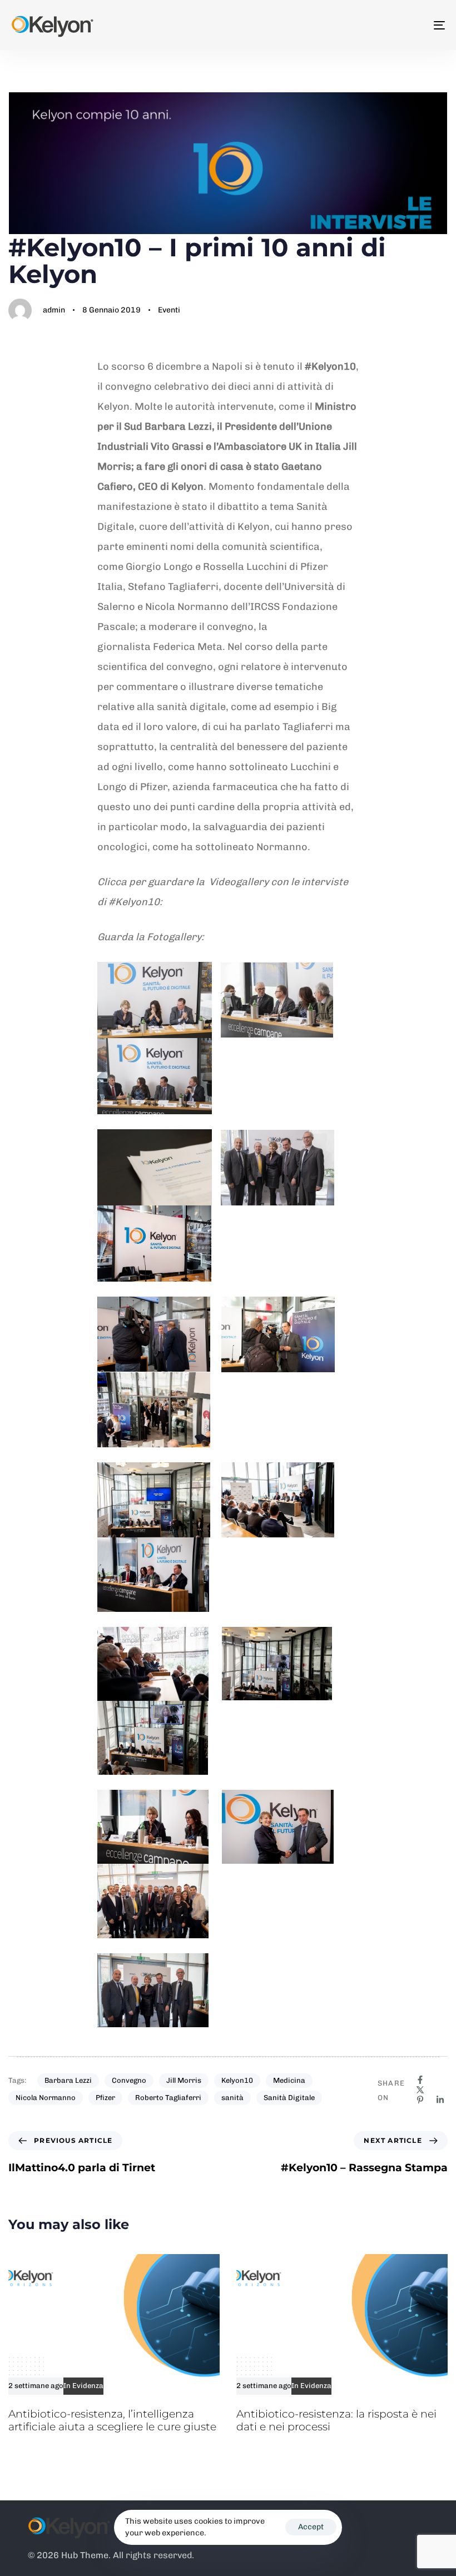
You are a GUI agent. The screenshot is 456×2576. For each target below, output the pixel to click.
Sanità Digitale (289, 2098)
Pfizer (105, 2098)
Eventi (169, 310)
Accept (311, 2527)
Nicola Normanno (46, 2098)
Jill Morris (184, 2080)
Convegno (129, 2080)
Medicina (289, 2080)
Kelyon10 (237, 2080)
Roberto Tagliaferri (168, 2098)
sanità (232, 2098)
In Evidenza (83, 2386)
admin (54, 310)
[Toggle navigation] (373, 25)
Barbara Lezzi (68, 2080)
